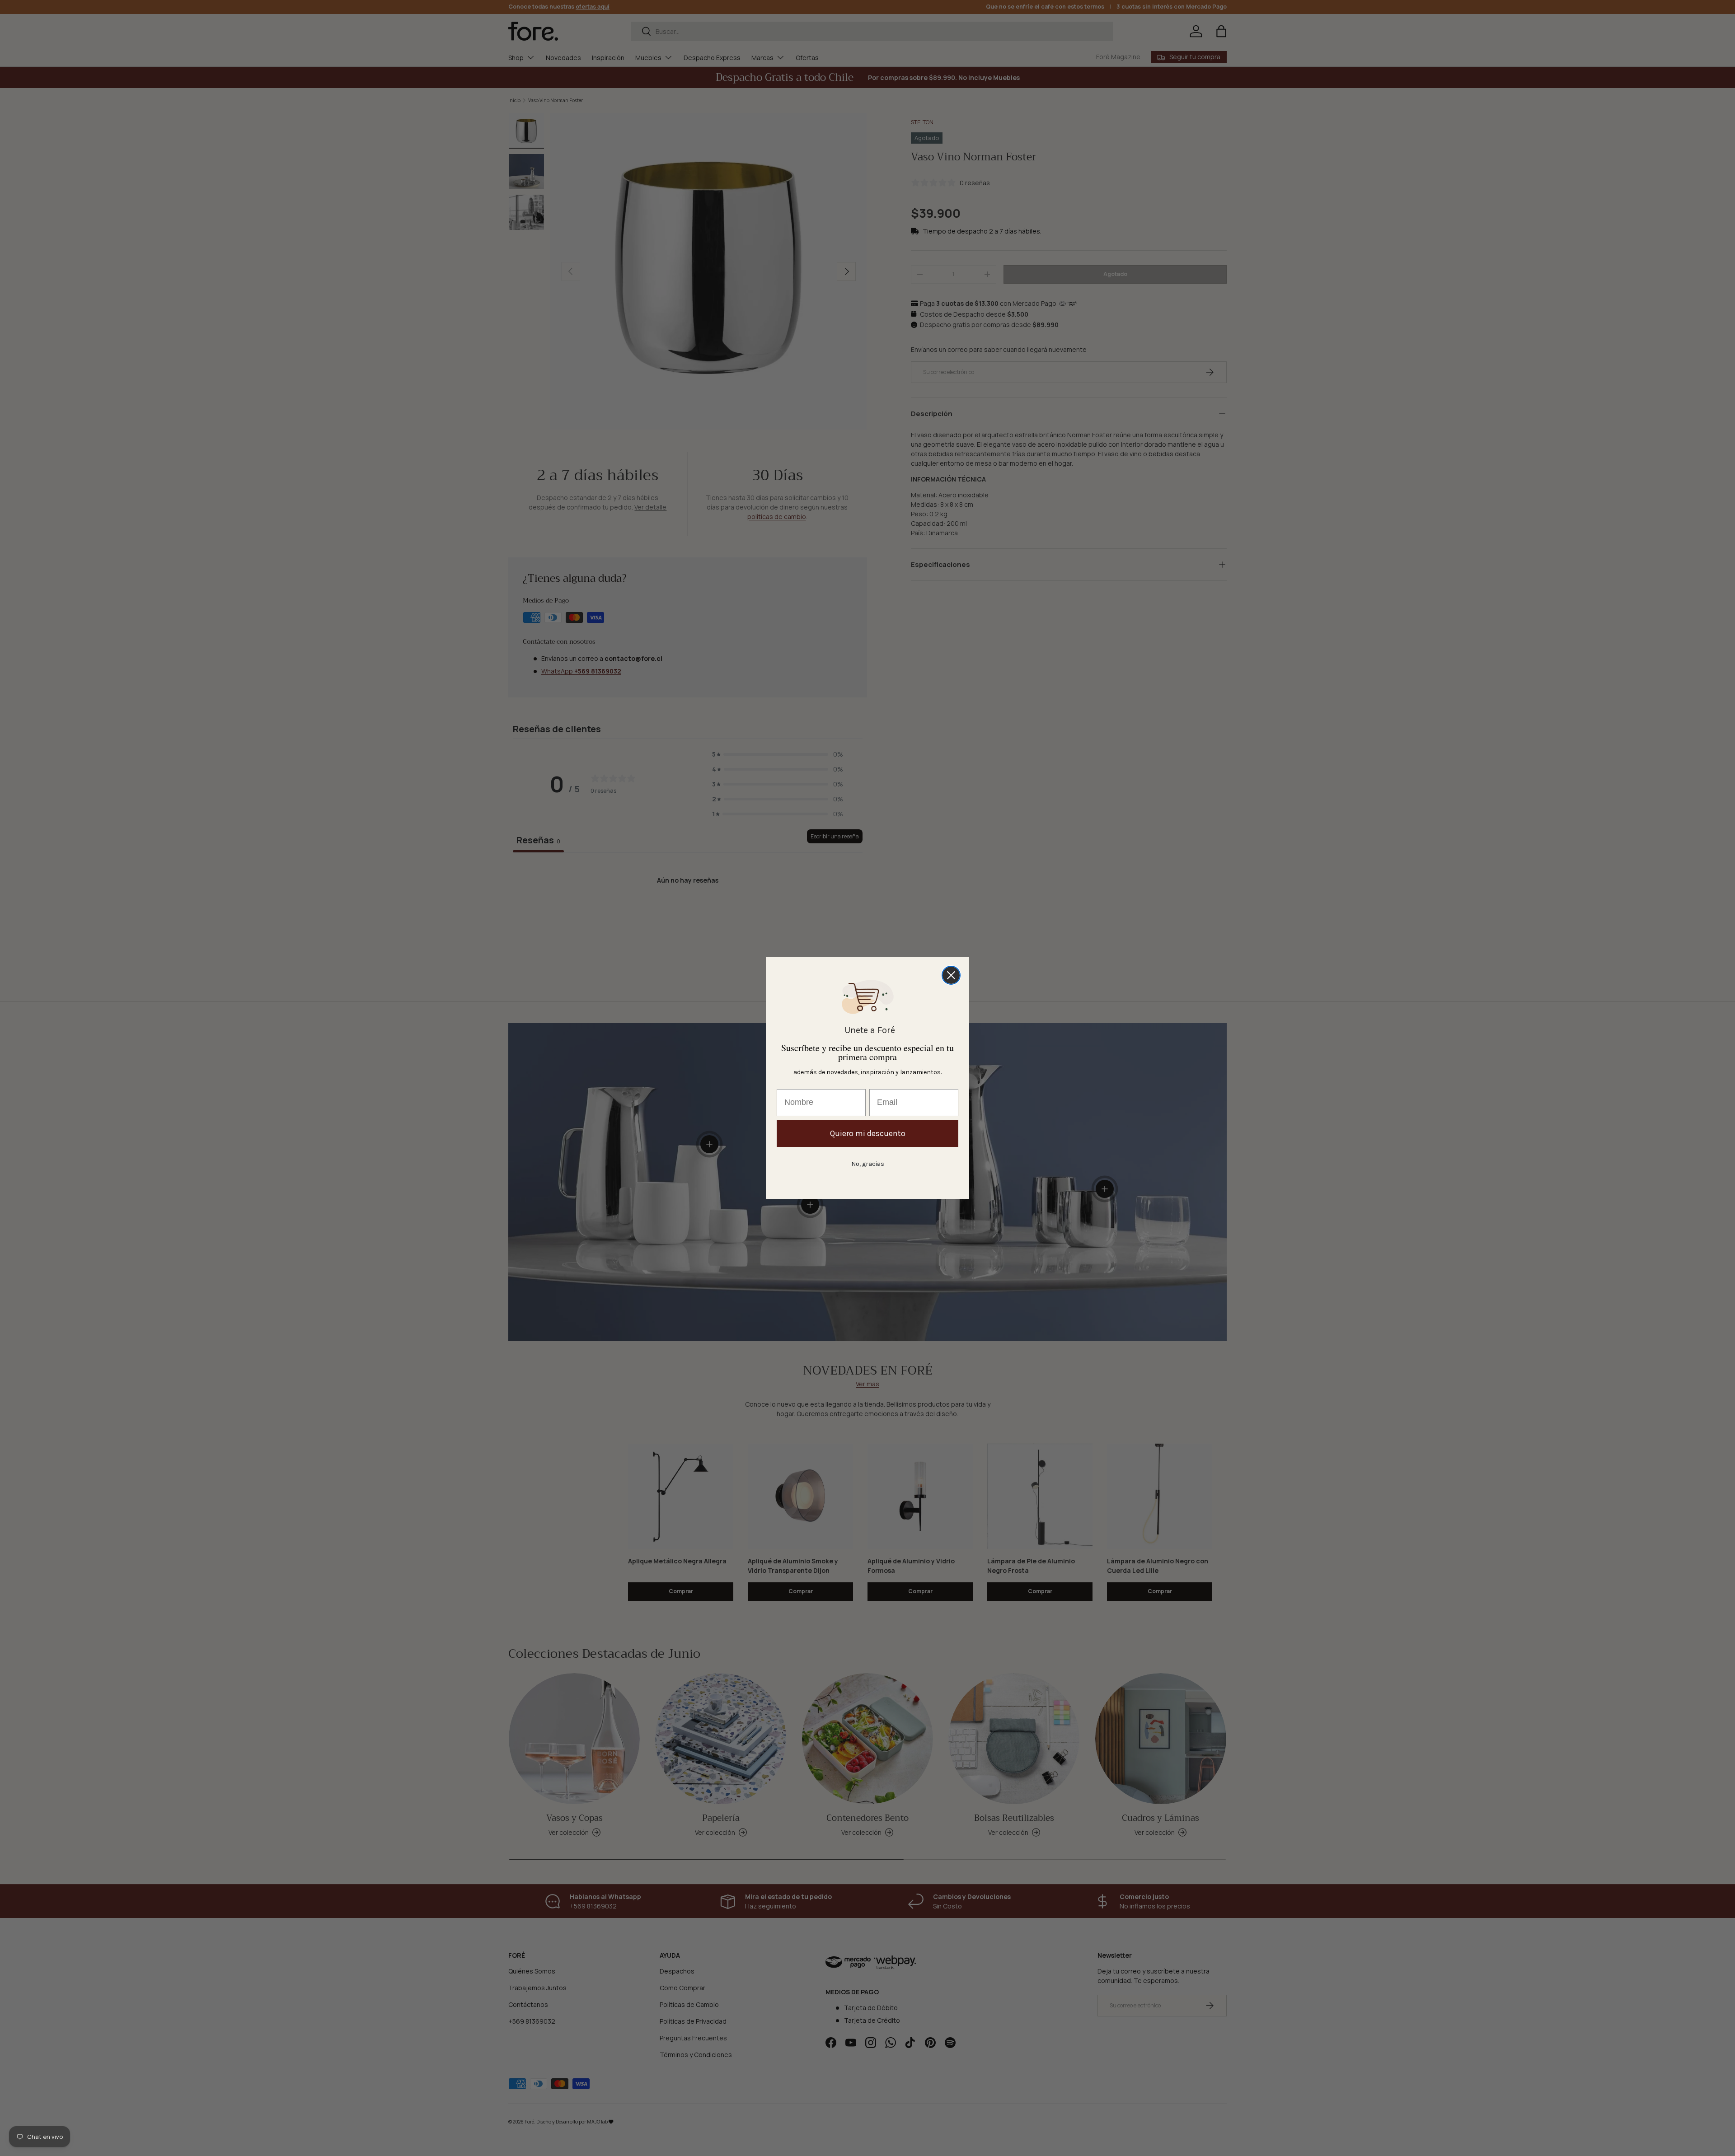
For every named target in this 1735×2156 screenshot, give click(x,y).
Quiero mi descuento (868, 1133)
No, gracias (868, 1164)
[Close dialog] (951, 975)
